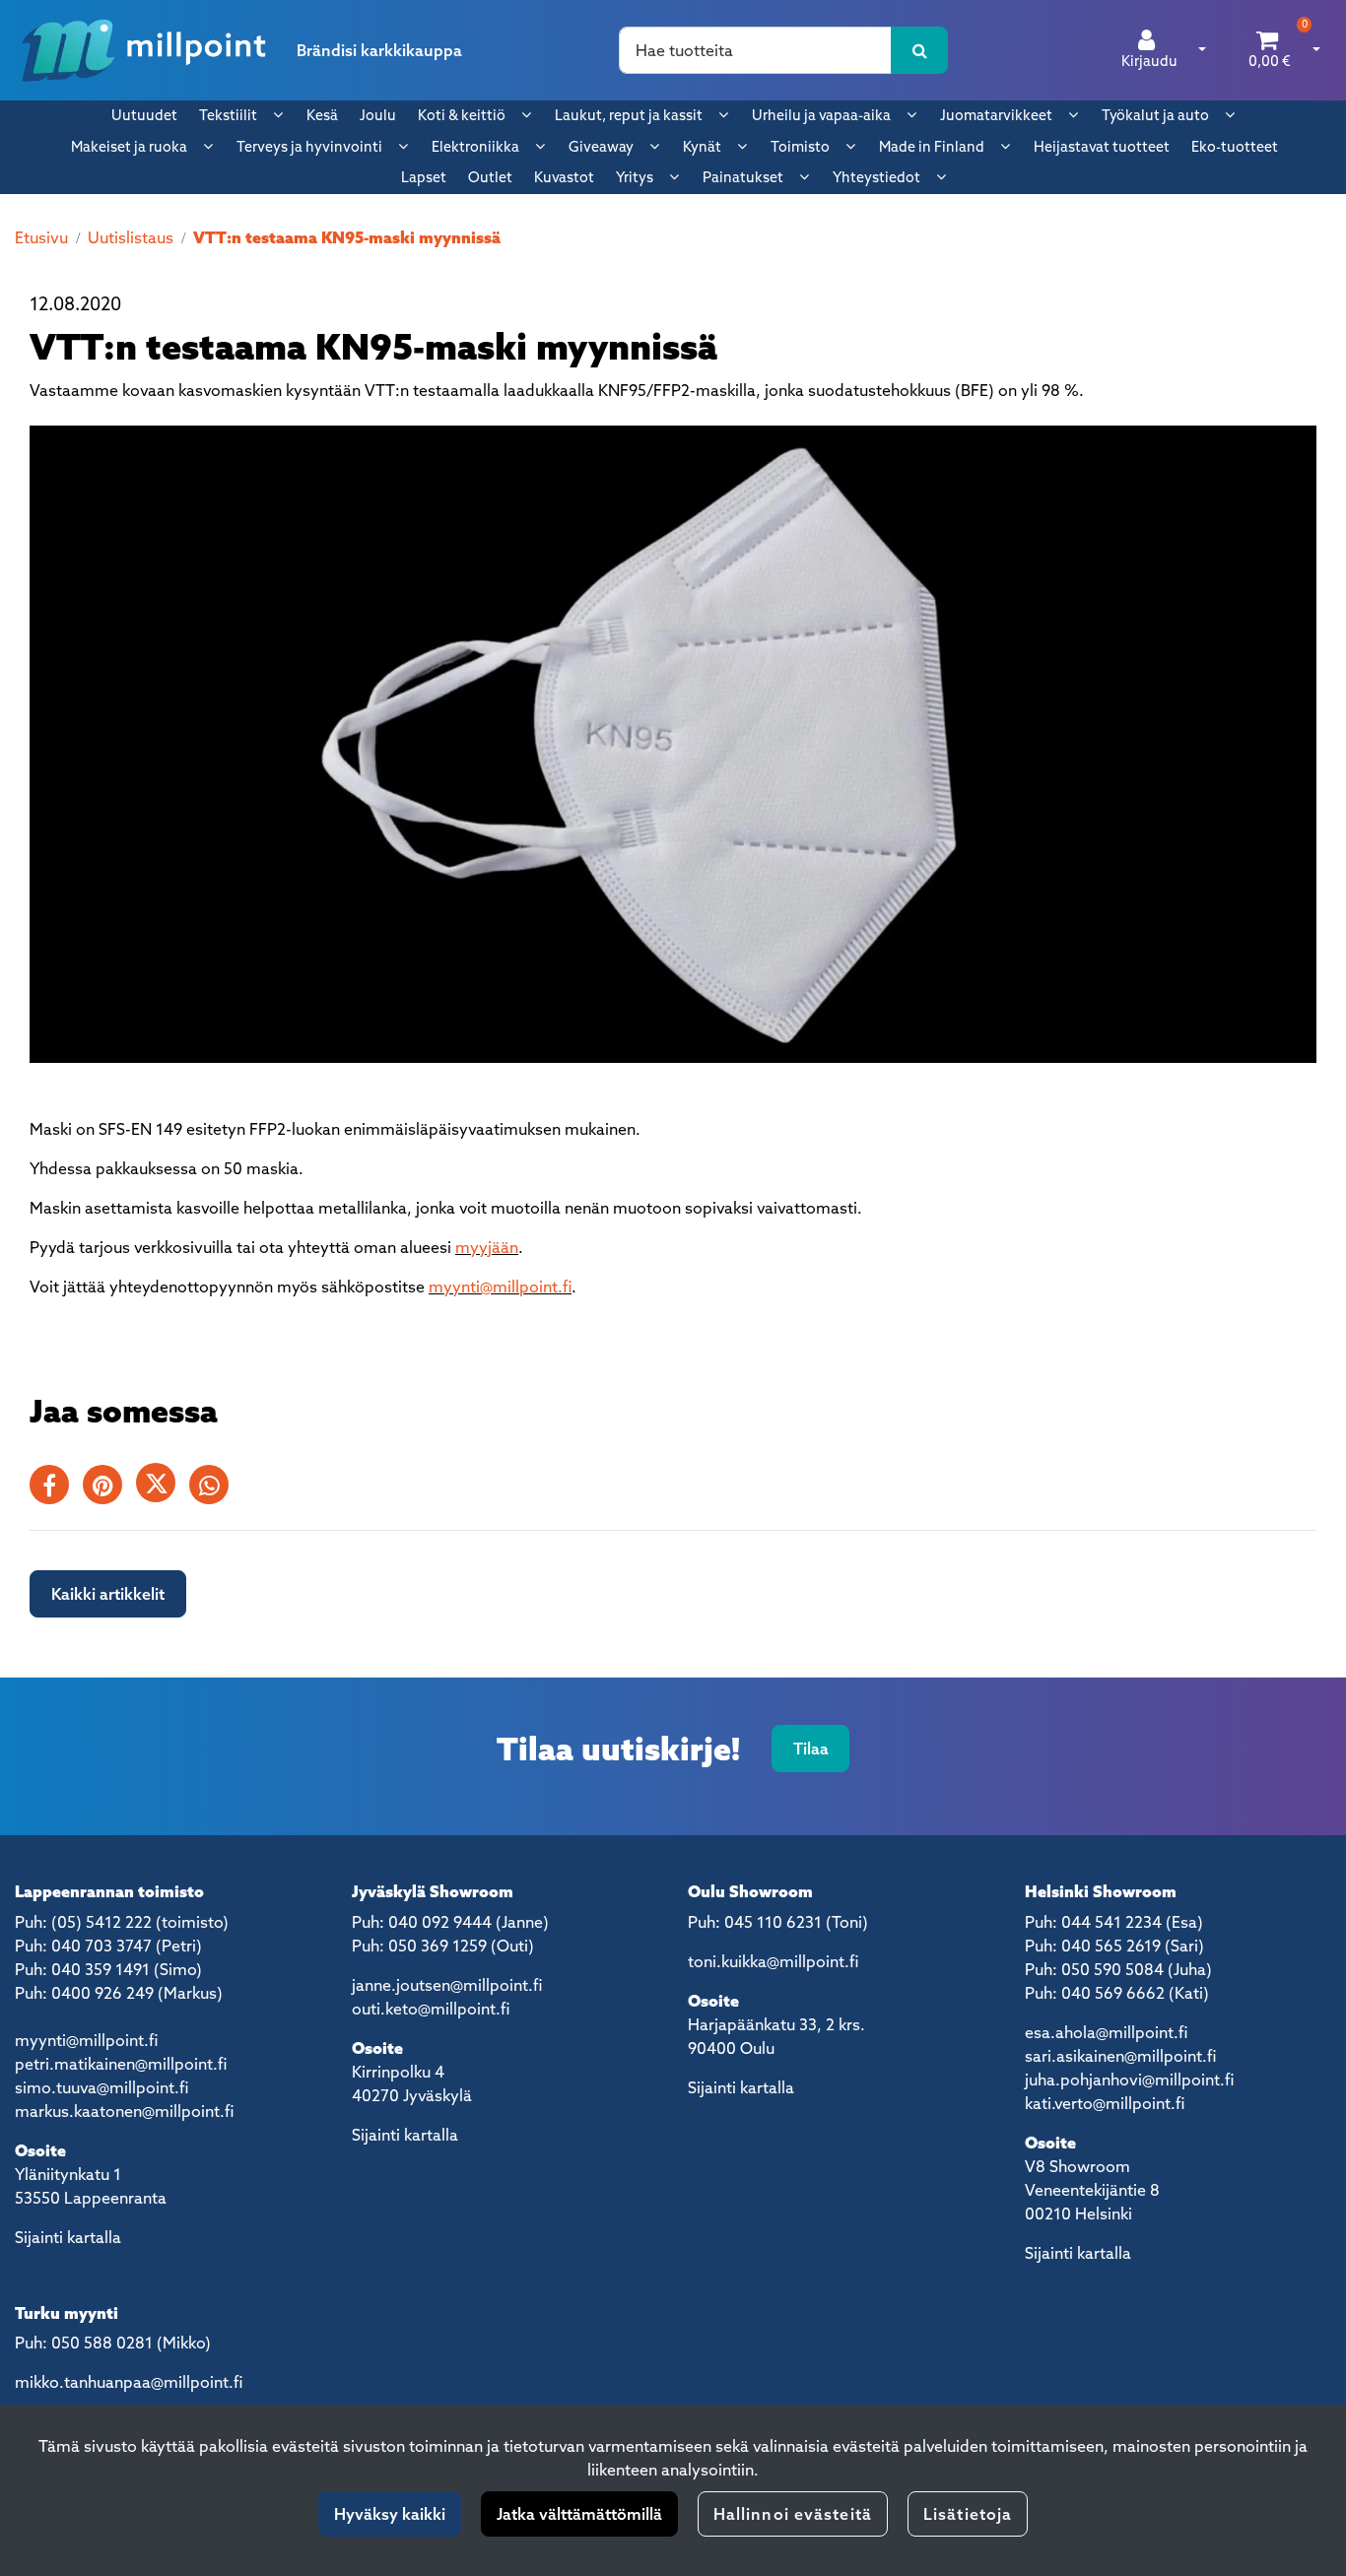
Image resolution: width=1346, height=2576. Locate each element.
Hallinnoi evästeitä (793, 2514)
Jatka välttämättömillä (579, 2514)
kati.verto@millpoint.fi (1105, 2103)
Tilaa (811, 1749)
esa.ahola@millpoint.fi (1106, 2032)
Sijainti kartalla (68, 2237)
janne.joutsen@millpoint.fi (447, 1985)
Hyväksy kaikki (390, 2514)
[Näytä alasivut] (278, 114)
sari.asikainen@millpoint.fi (1120, 2056)
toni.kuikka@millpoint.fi (773, 1961)
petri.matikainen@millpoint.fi (121, 2064)
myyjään (487, 1247)
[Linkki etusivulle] (144, 50)
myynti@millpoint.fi (500, 1287)
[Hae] (920, 50)
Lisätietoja (968, 2514)
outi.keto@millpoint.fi (431, 2009)
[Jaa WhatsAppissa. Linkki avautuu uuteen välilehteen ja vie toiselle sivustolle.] (214, 1488)
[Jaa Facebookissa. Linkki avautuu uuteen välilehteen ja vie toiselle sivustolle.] (56, 1488)
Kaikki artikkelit (108, 1594)
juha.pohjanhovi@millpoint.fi (1129, 2080)
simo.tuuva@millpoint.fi (101, 2087)
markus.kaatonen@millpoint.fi (124, 2111)
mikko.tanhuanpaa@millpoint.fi (129, 2382)
